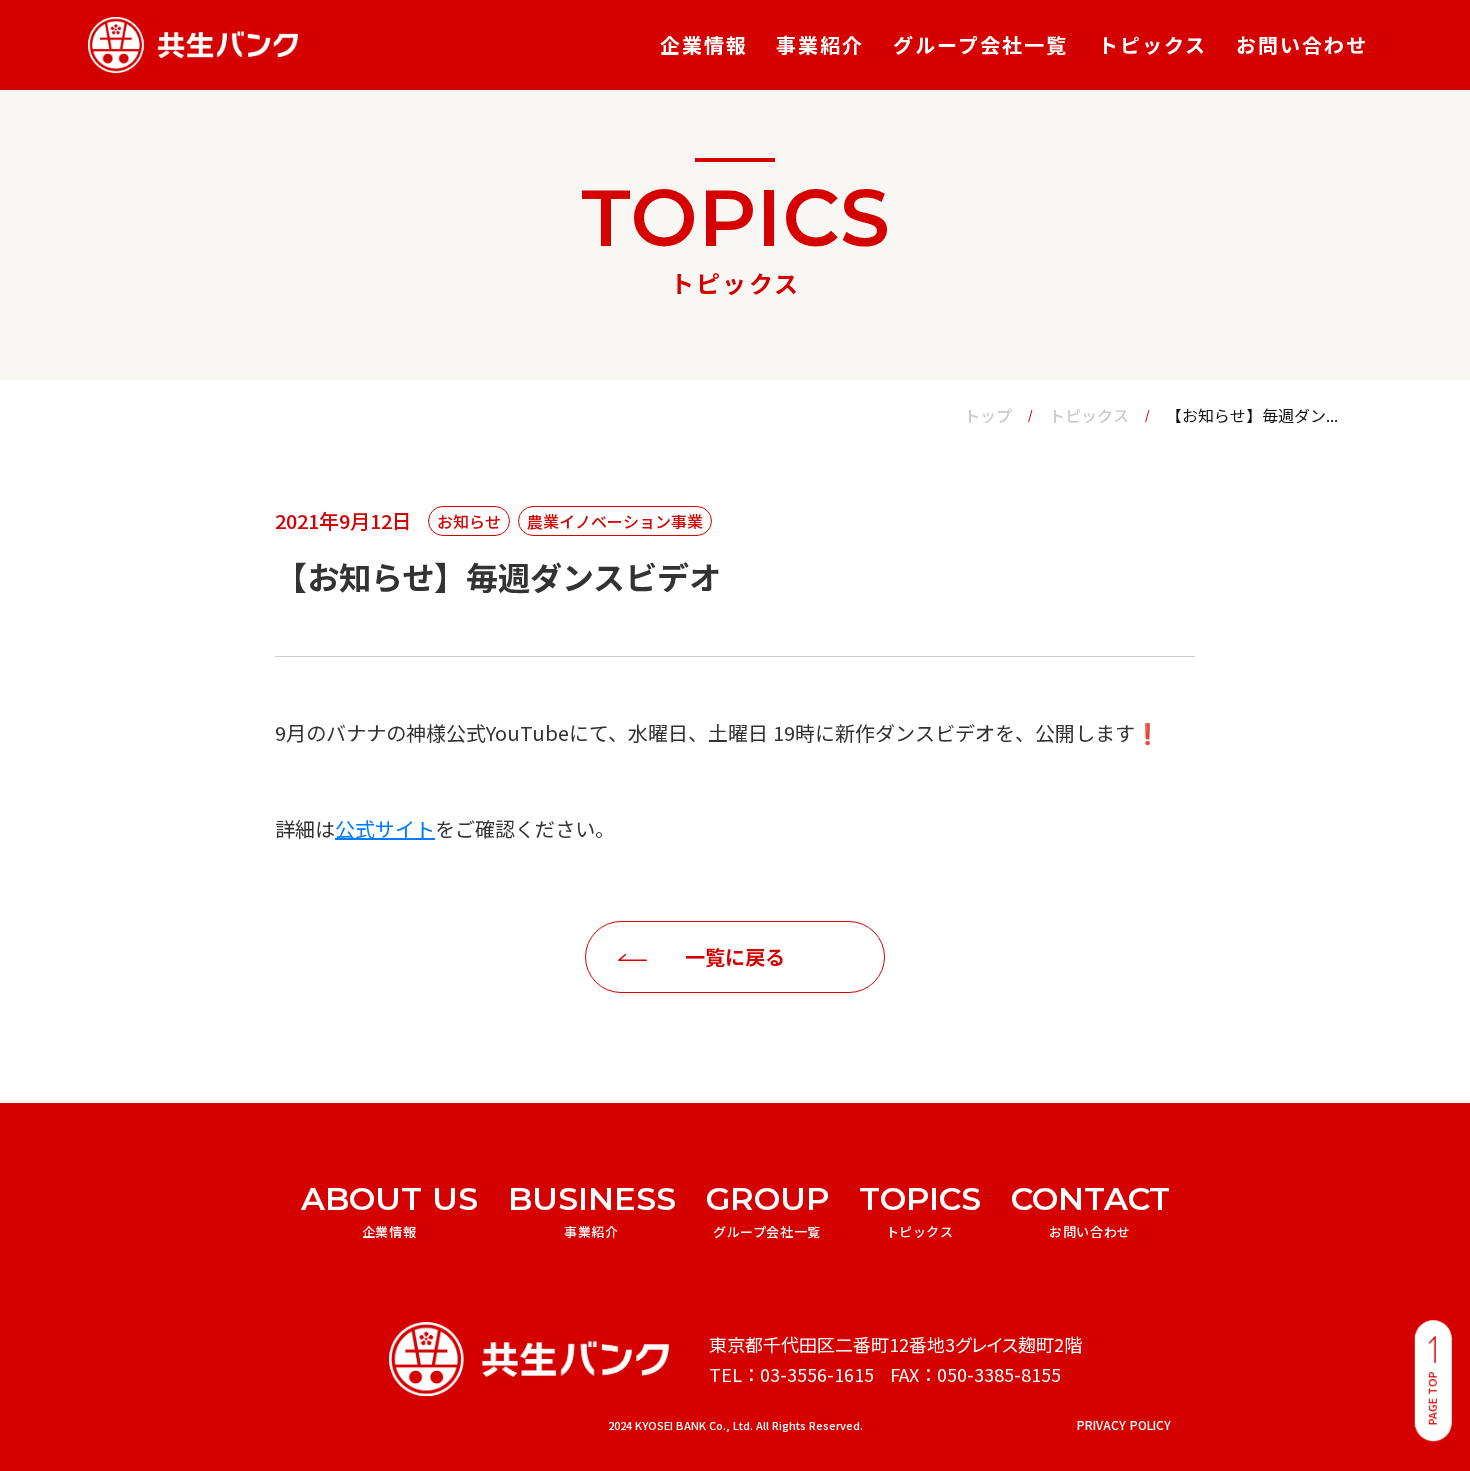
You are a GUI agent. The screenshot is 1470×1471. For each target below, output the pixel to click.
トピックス (1089, 415)
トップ (988, 415)
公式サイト (385, 828)
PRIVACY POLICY (1124, 1425)
